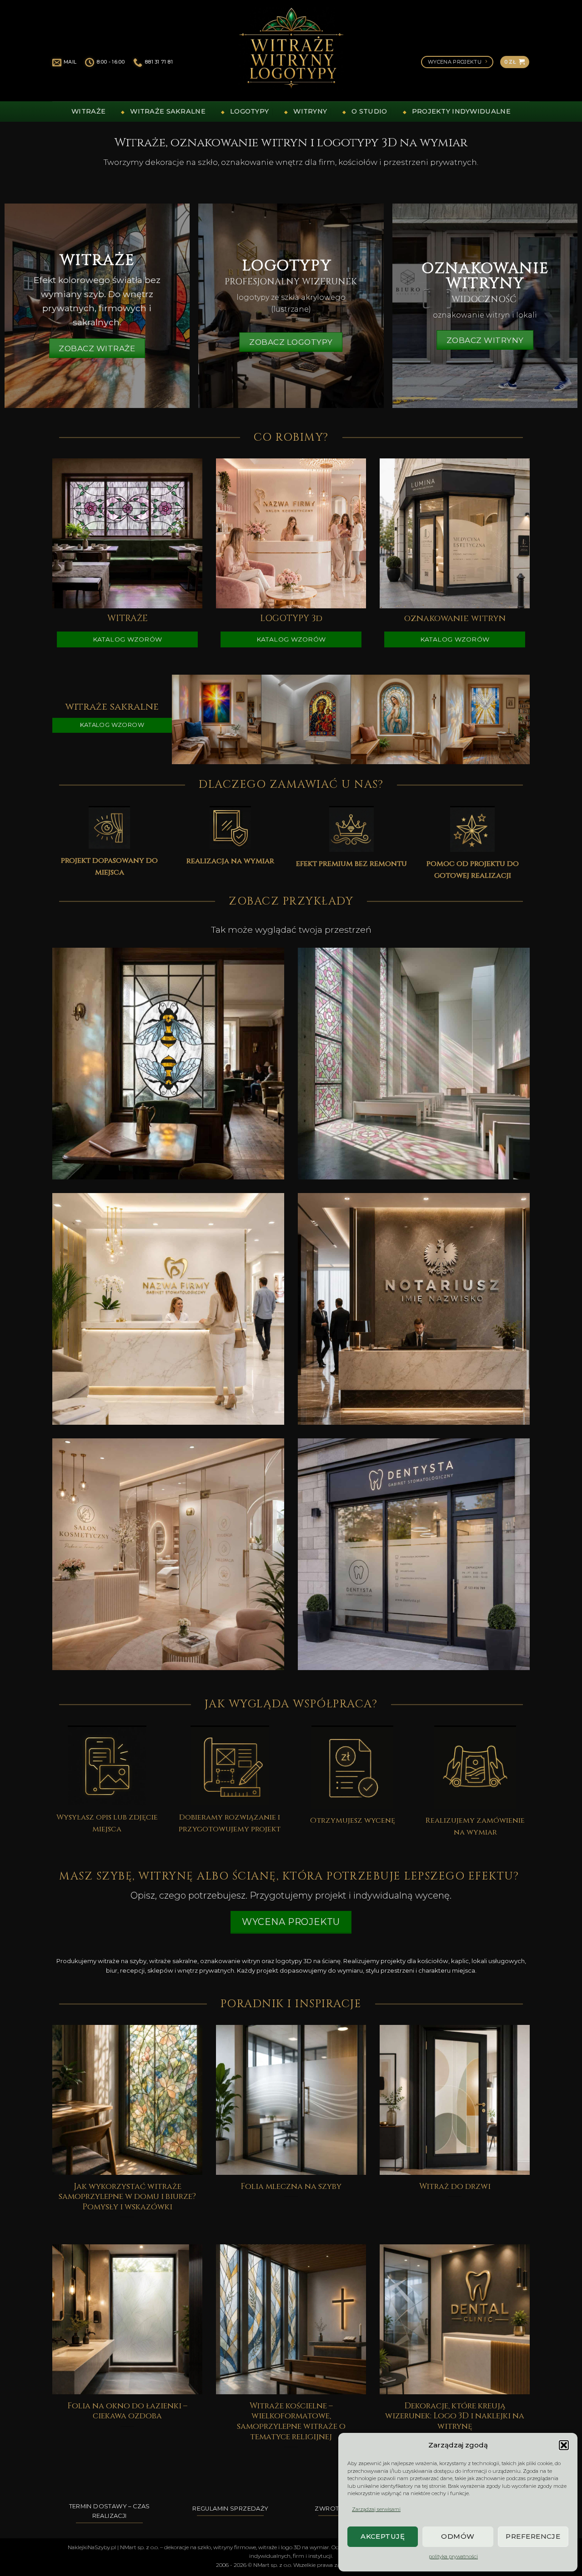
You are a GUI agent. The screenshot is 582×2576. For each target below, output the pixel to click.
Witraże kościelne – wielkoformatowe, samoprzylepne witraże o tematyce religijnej (291, 2422)
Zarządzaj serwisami (376, 2509)
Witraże (88, 111)
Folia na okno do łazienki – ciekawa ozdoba (127, 2412)
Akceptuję (383, 2536)
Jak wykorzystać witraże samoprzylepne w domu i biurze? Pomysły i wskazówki (127, 2197)
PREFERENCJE (533, 2536)
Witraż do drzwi (455, 2187)
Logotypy (249, 111)
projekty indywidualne (461, 111)
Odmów (458, 2536)
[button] (564, 2445)
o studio (369, 111)
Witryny (310, 111)
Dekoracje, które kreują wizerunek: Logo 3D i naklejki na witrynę (455, 2417)
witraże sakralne (168, 111)
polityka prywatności (453, 2556)
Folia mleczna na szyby (291, 2187)
